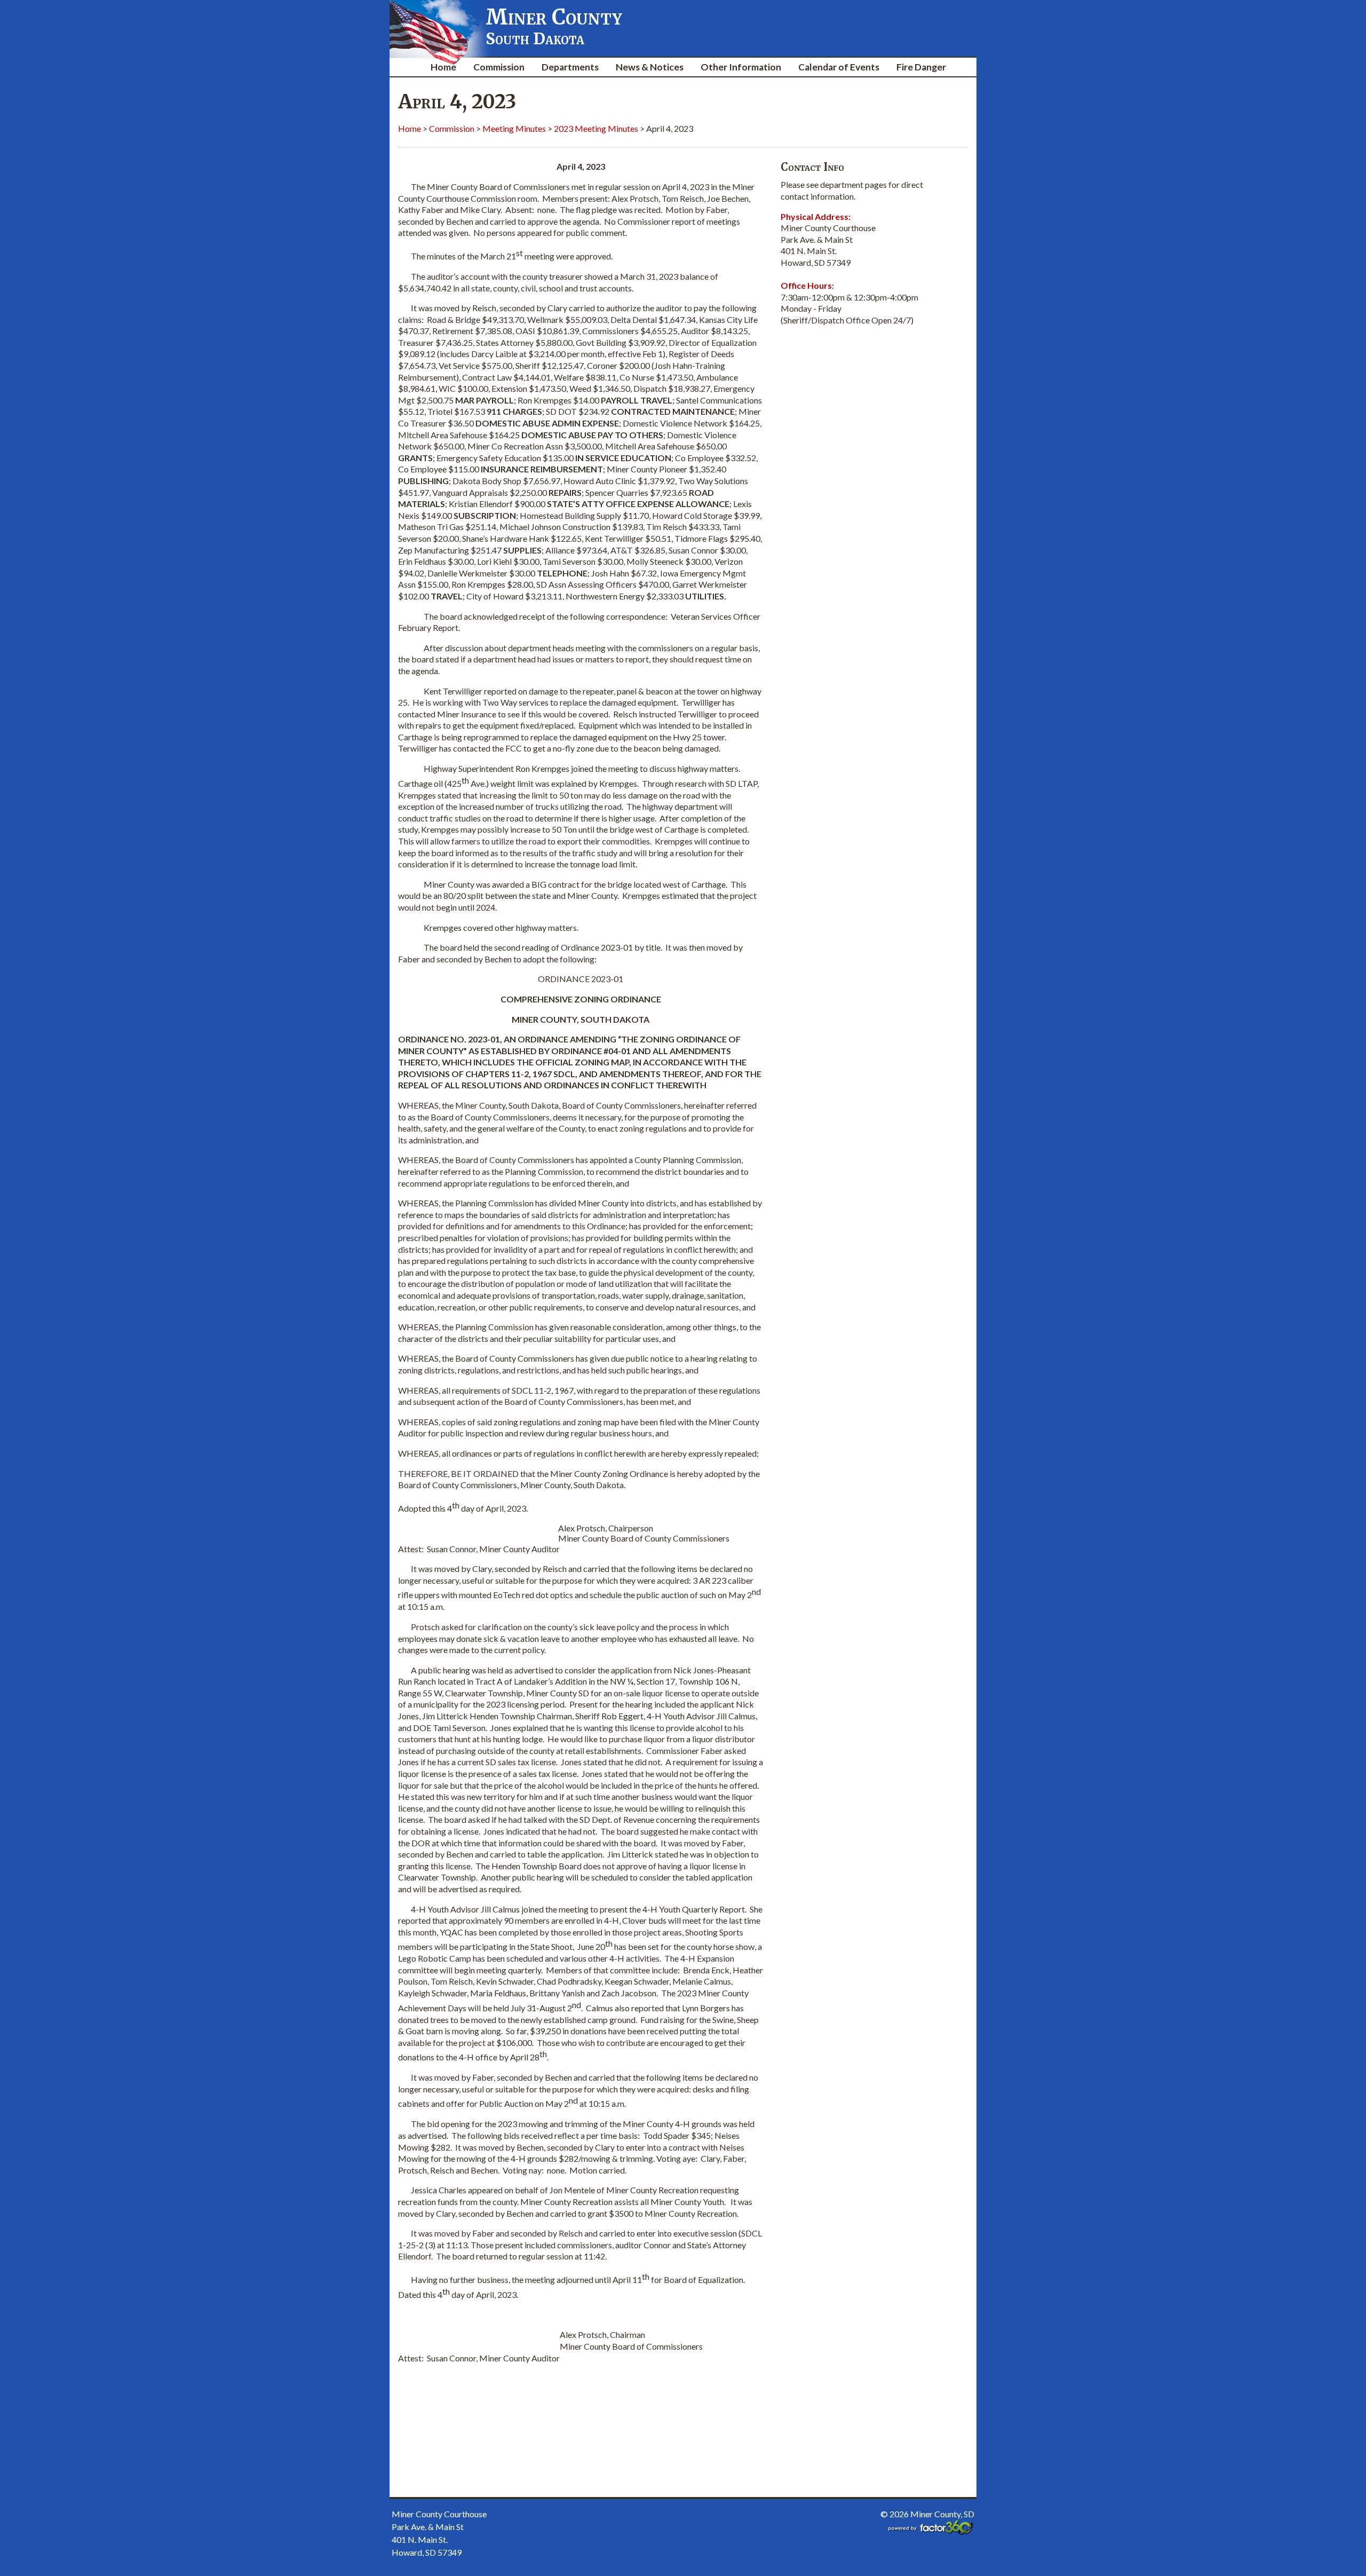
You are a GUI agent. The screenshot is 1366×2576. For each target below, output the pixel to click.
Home (443, 67)
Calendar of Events (839, 67)
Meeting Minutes (514, 128)
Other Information (741, 67)
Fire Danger (921, 67)
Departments (570, 67)
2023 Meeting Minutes (596, 128)
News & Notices (650, 67)
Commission (499, 67)
